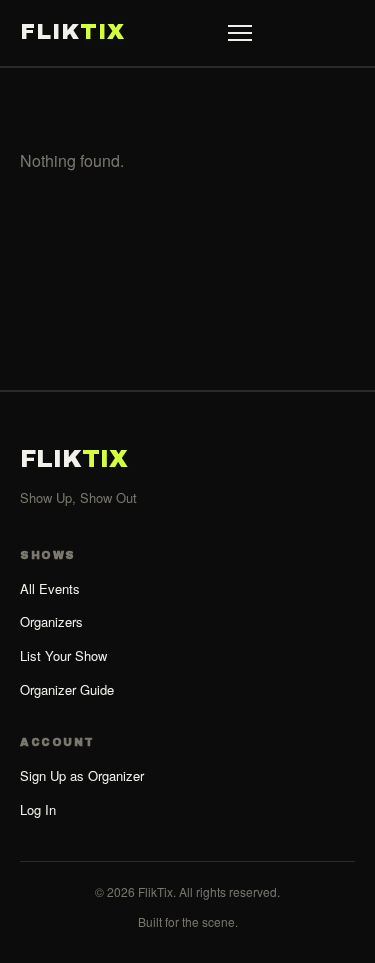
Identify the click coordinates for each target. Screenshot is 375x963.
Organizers (51, 621)
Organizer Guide (67, 689)
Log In (38, 809)
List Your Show (63, 655)
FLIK (72, 32)
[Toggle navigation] (240, 33)
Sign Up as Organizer (82, 775)
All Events (50, 588)
